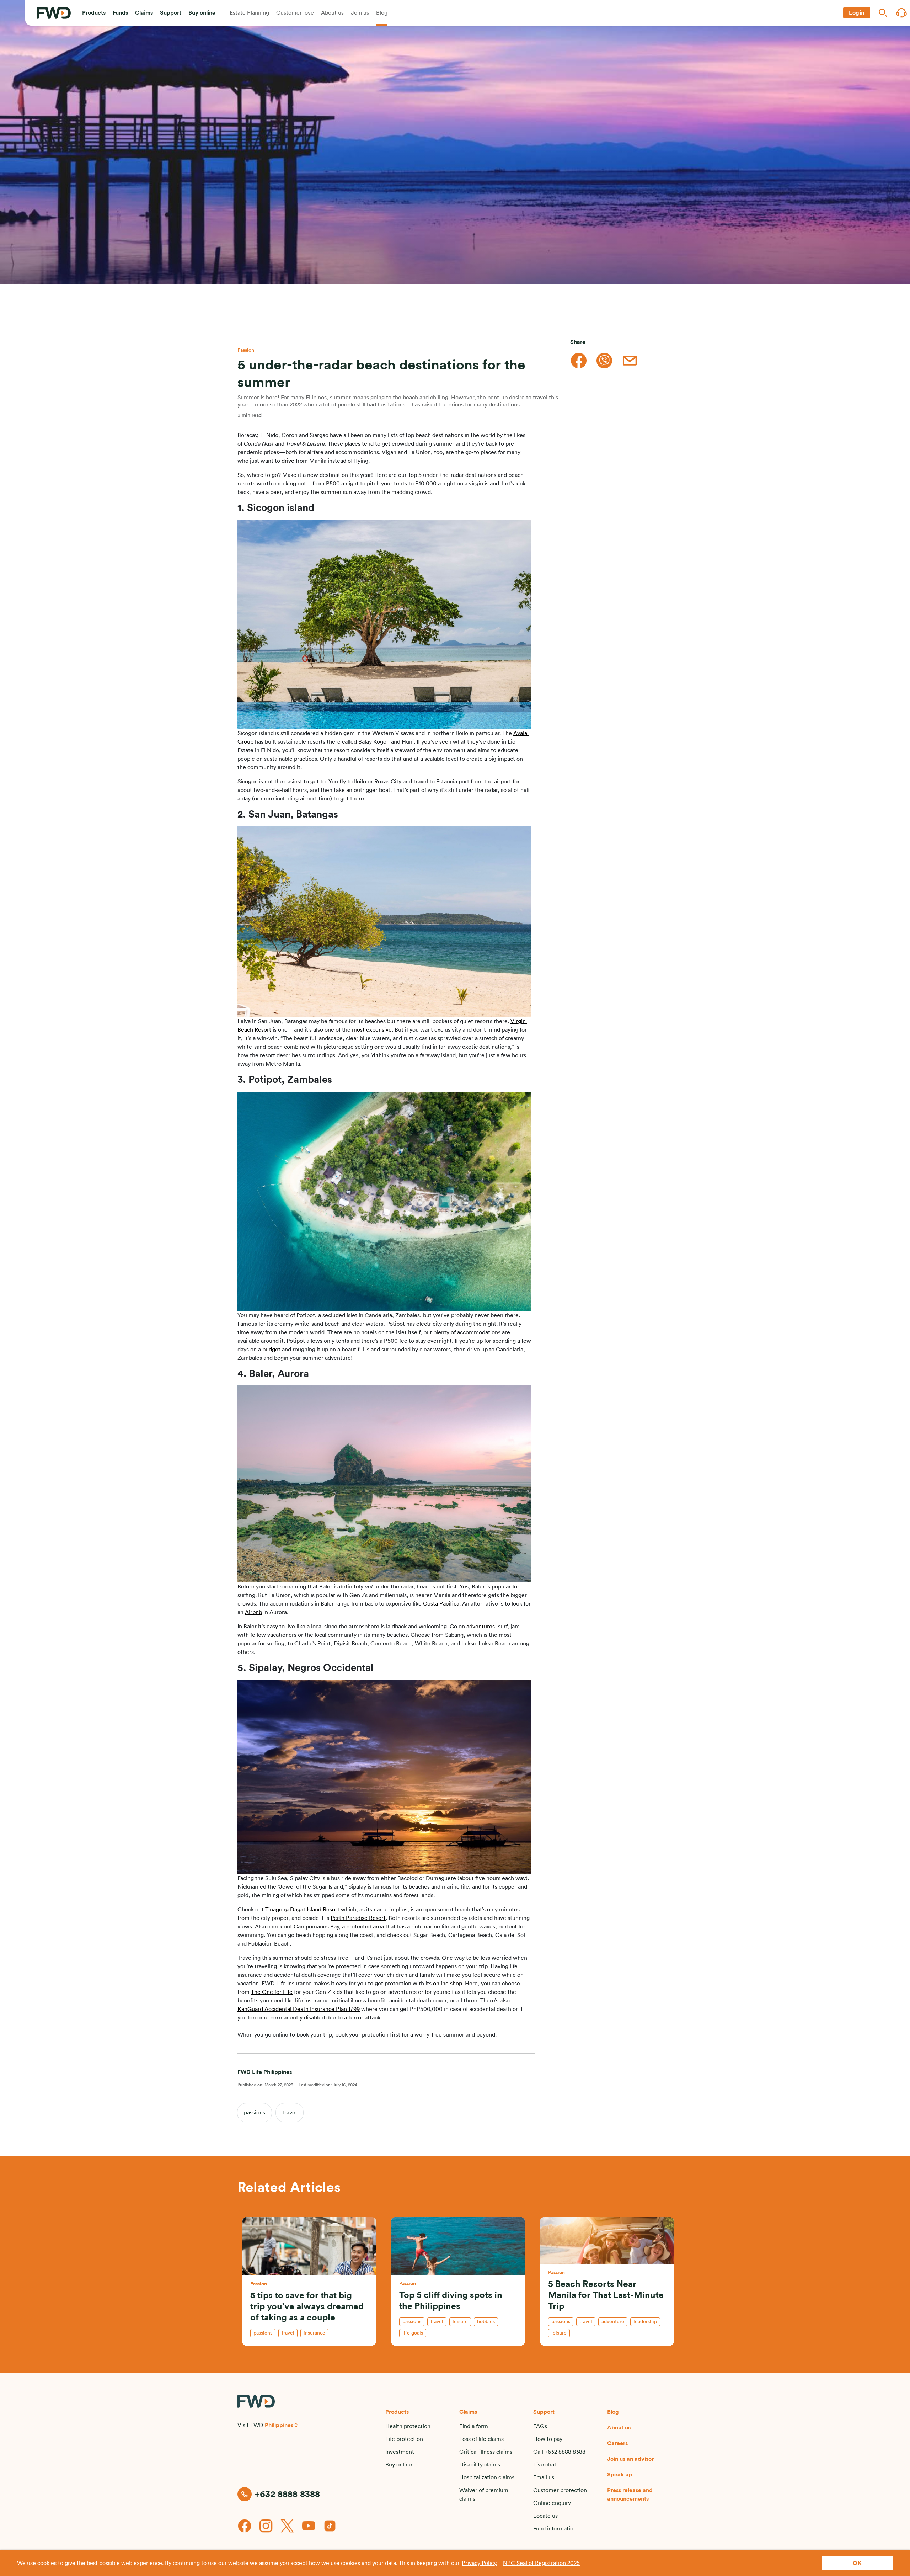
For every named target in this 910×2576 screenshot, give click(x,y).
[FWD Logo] (54, 13)
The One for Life (272, 1992)
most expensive (372, 1030)
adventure (613, 2322)
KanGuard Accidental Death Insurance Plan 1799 (299, 2009)
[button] (94, 13)
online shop (448, 1984)
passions (255, 2113)
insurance (314, 2333)
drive (288, 461)
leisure (460, 2322)
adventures (481, 1627)
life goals (413, 2333)
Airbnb (253, 1612)
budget (271, 1350)
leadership (645, 2322)
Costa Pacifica (441, 1604)
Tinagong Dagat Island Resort (302, 1910)
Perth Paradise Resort (358, 1918)
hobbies (486, 2322)
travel (290, 2113)
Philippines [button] (279, 2425)
